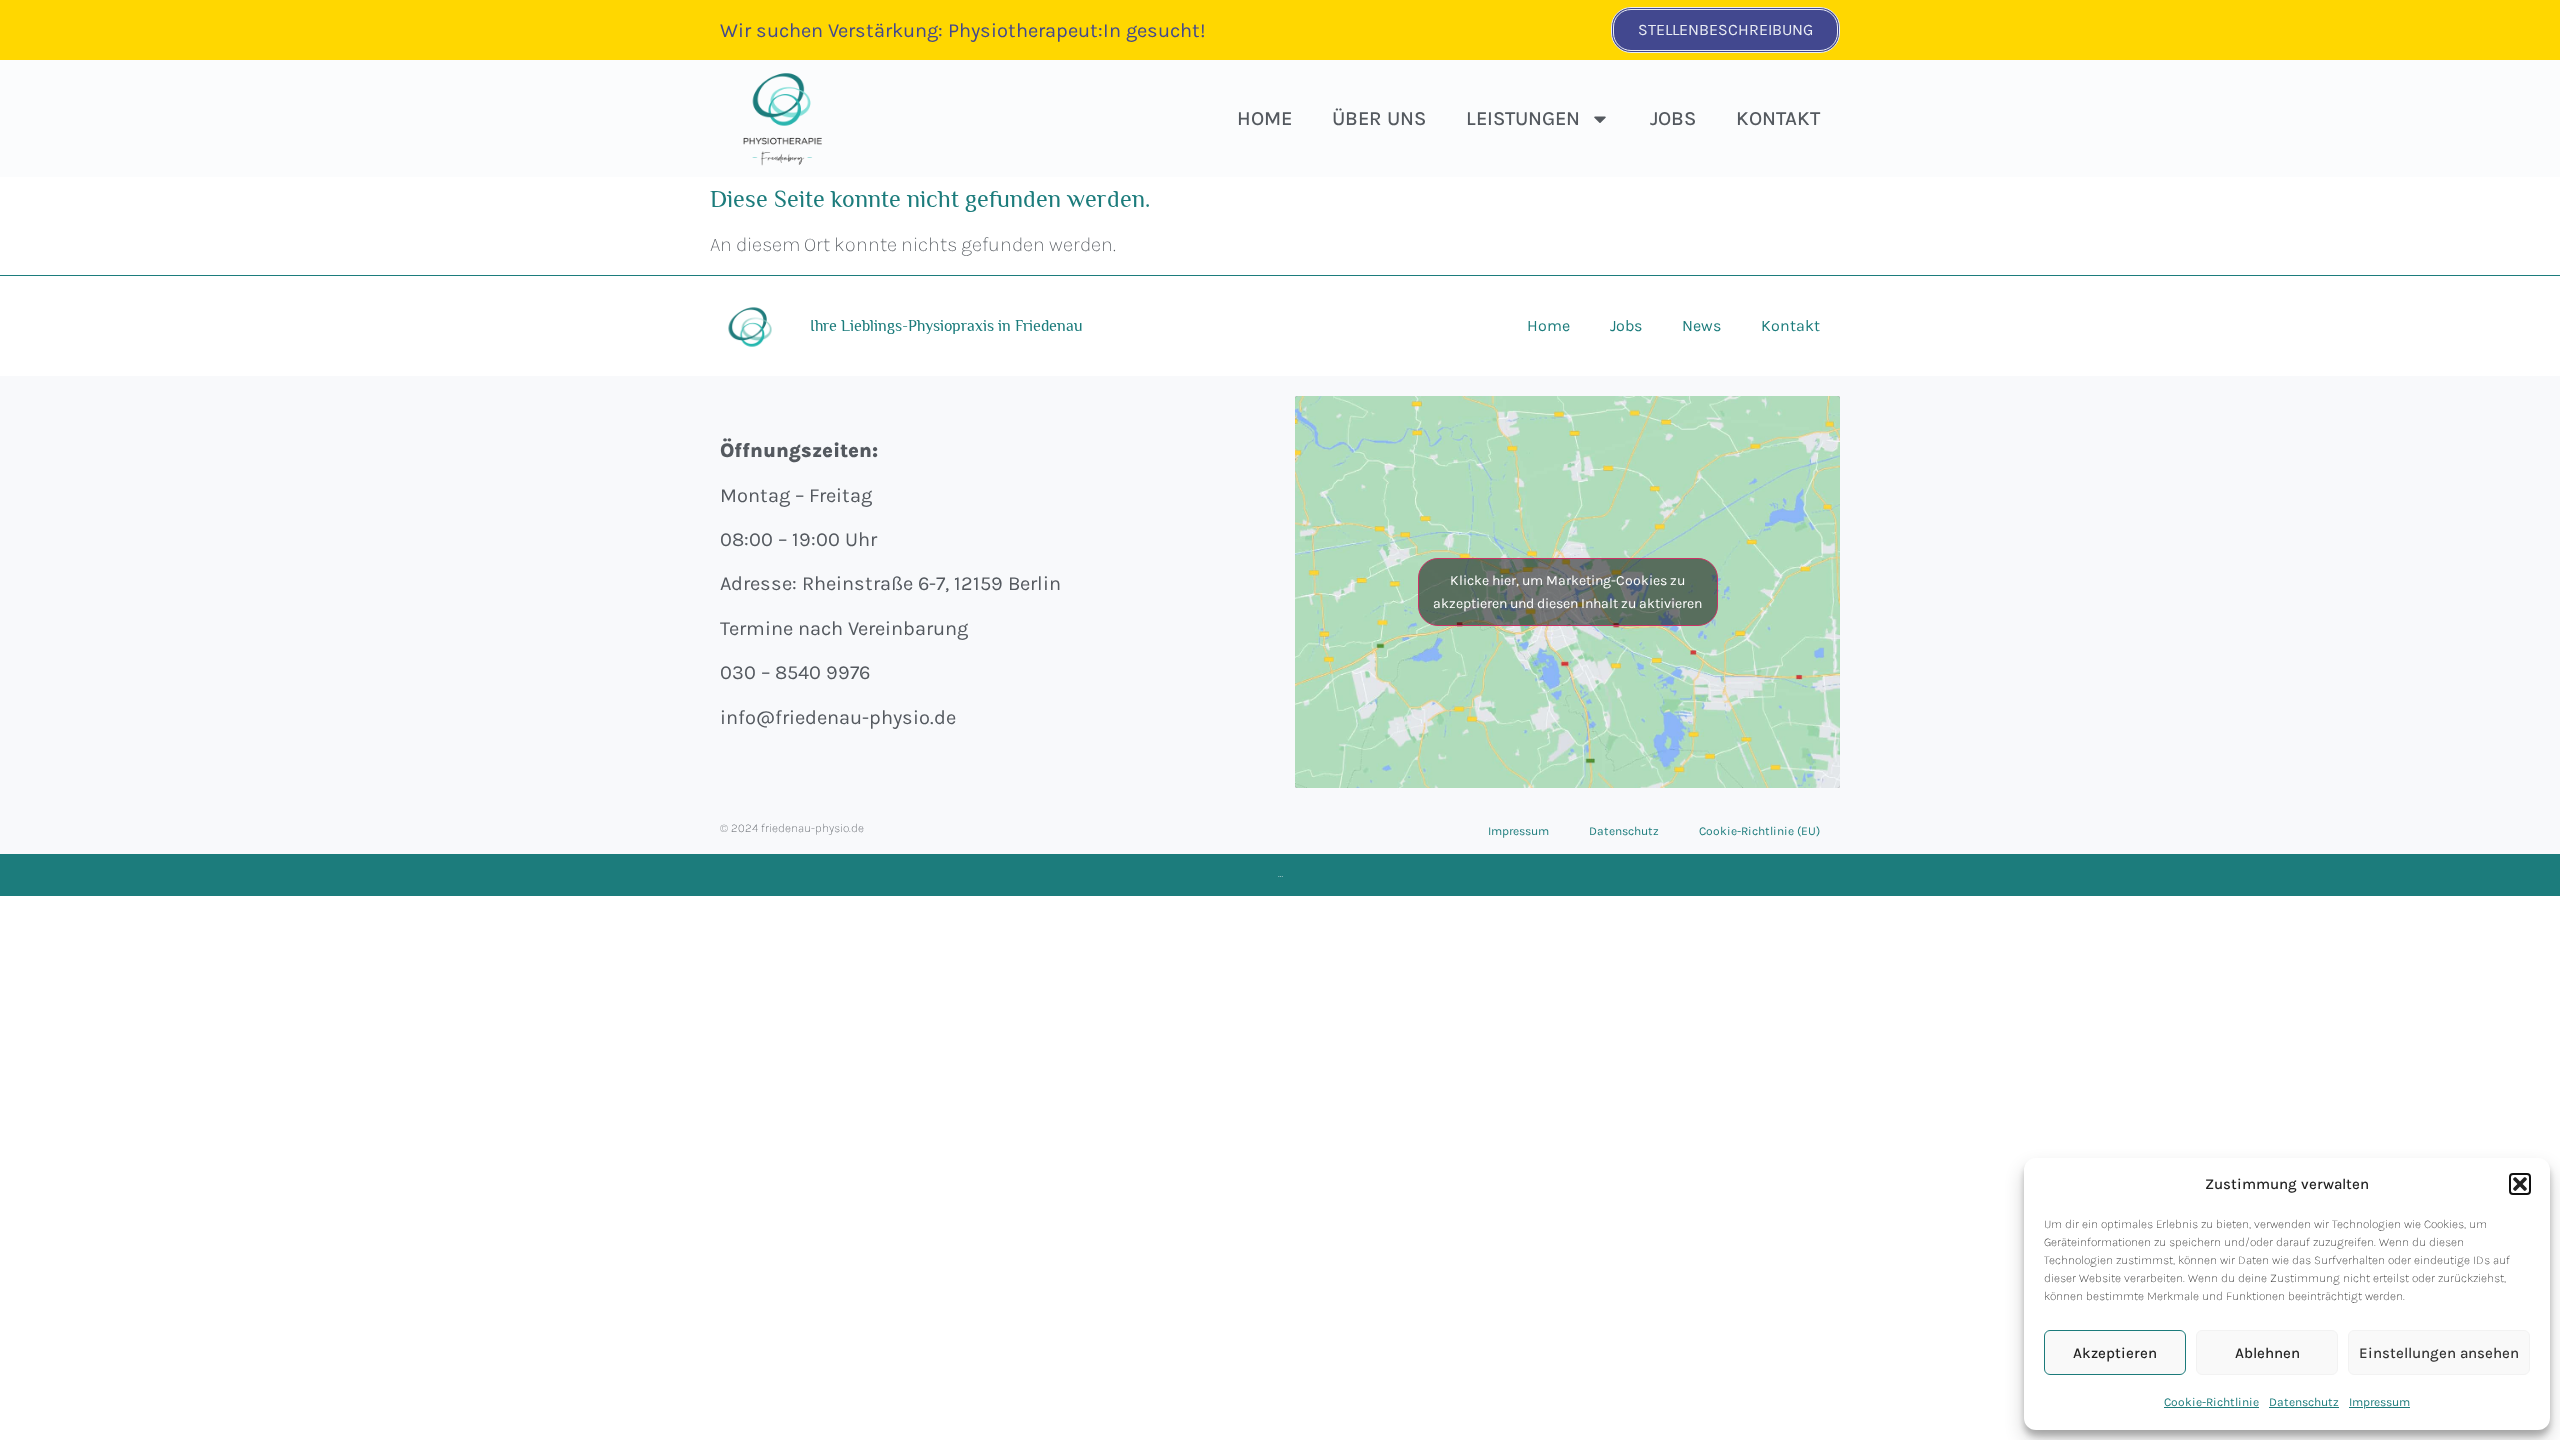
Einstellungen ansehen (2439, 1353)
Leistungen (1523, 118)
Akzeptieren (2115, 1353)
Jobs (1673, 118)
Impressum (2379, 1402)
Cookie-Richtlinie (2211, 1402)
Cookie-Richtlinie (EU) (1759, 831)
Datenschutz (2304, 1402)
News (1701, 325)
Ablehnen (2267, 1353)
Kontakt (1778, 118)
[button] (2520, 1184)
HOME (1264, 118)
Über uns (1379, 118)
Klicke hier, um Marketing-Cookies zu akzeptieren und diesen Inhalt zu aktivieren (1567, 592)
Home (1548, 325)
